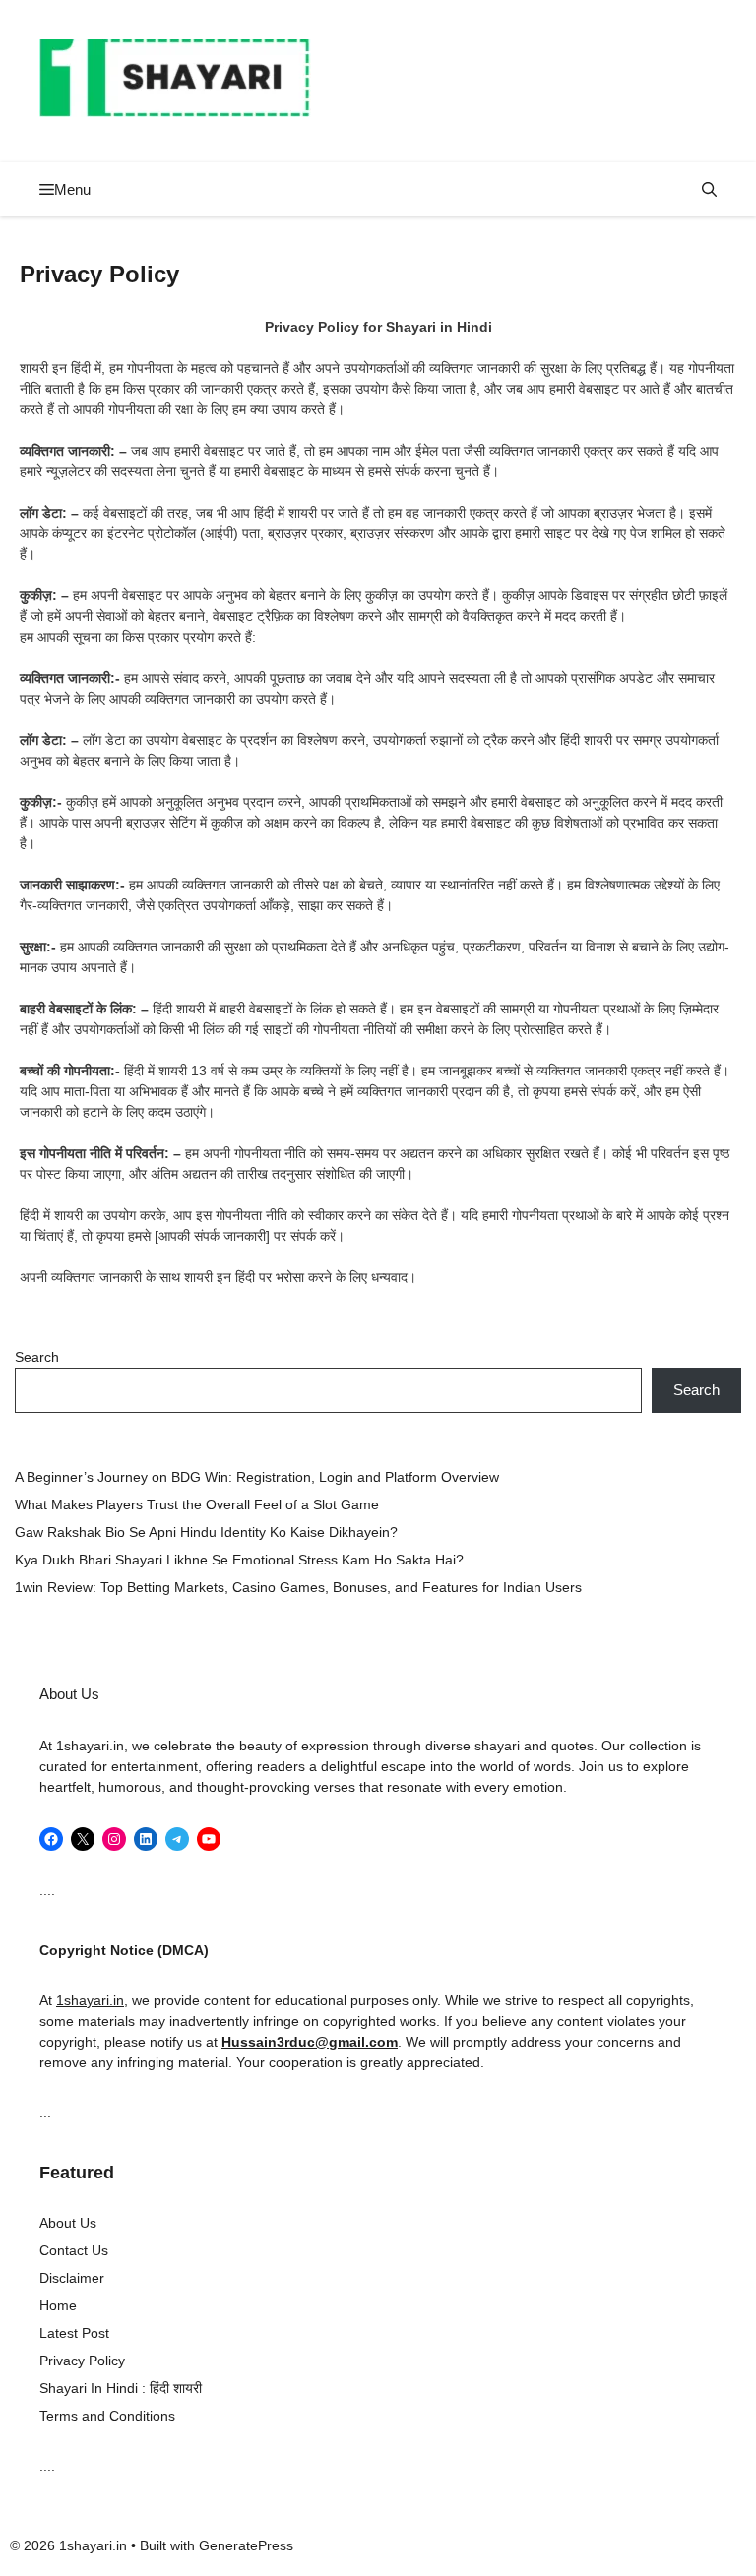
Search (37, 1357)
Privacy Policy (82, 2361)
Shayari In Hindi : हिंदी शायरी (121, 2388)
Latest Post (74, 2333)
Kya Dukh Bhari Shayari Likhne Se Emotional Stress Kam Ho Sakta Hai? (241, 1560)
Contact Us (74, 2250)
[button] (709, 189)
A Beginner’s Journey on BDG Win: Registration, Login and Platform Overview (257, 1477)
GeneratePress (246, 2545)
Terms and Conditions (107, 2416)
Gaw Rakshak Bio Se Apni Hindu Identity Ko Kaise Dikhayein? (206, 1532)
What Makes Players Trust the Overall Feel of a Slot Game (197, 1504)
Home (58, 2305)
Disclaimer (72, 2278)
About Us (68, 2223)
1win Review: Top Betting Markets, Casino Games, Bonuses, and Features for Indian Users (298, 1587)
